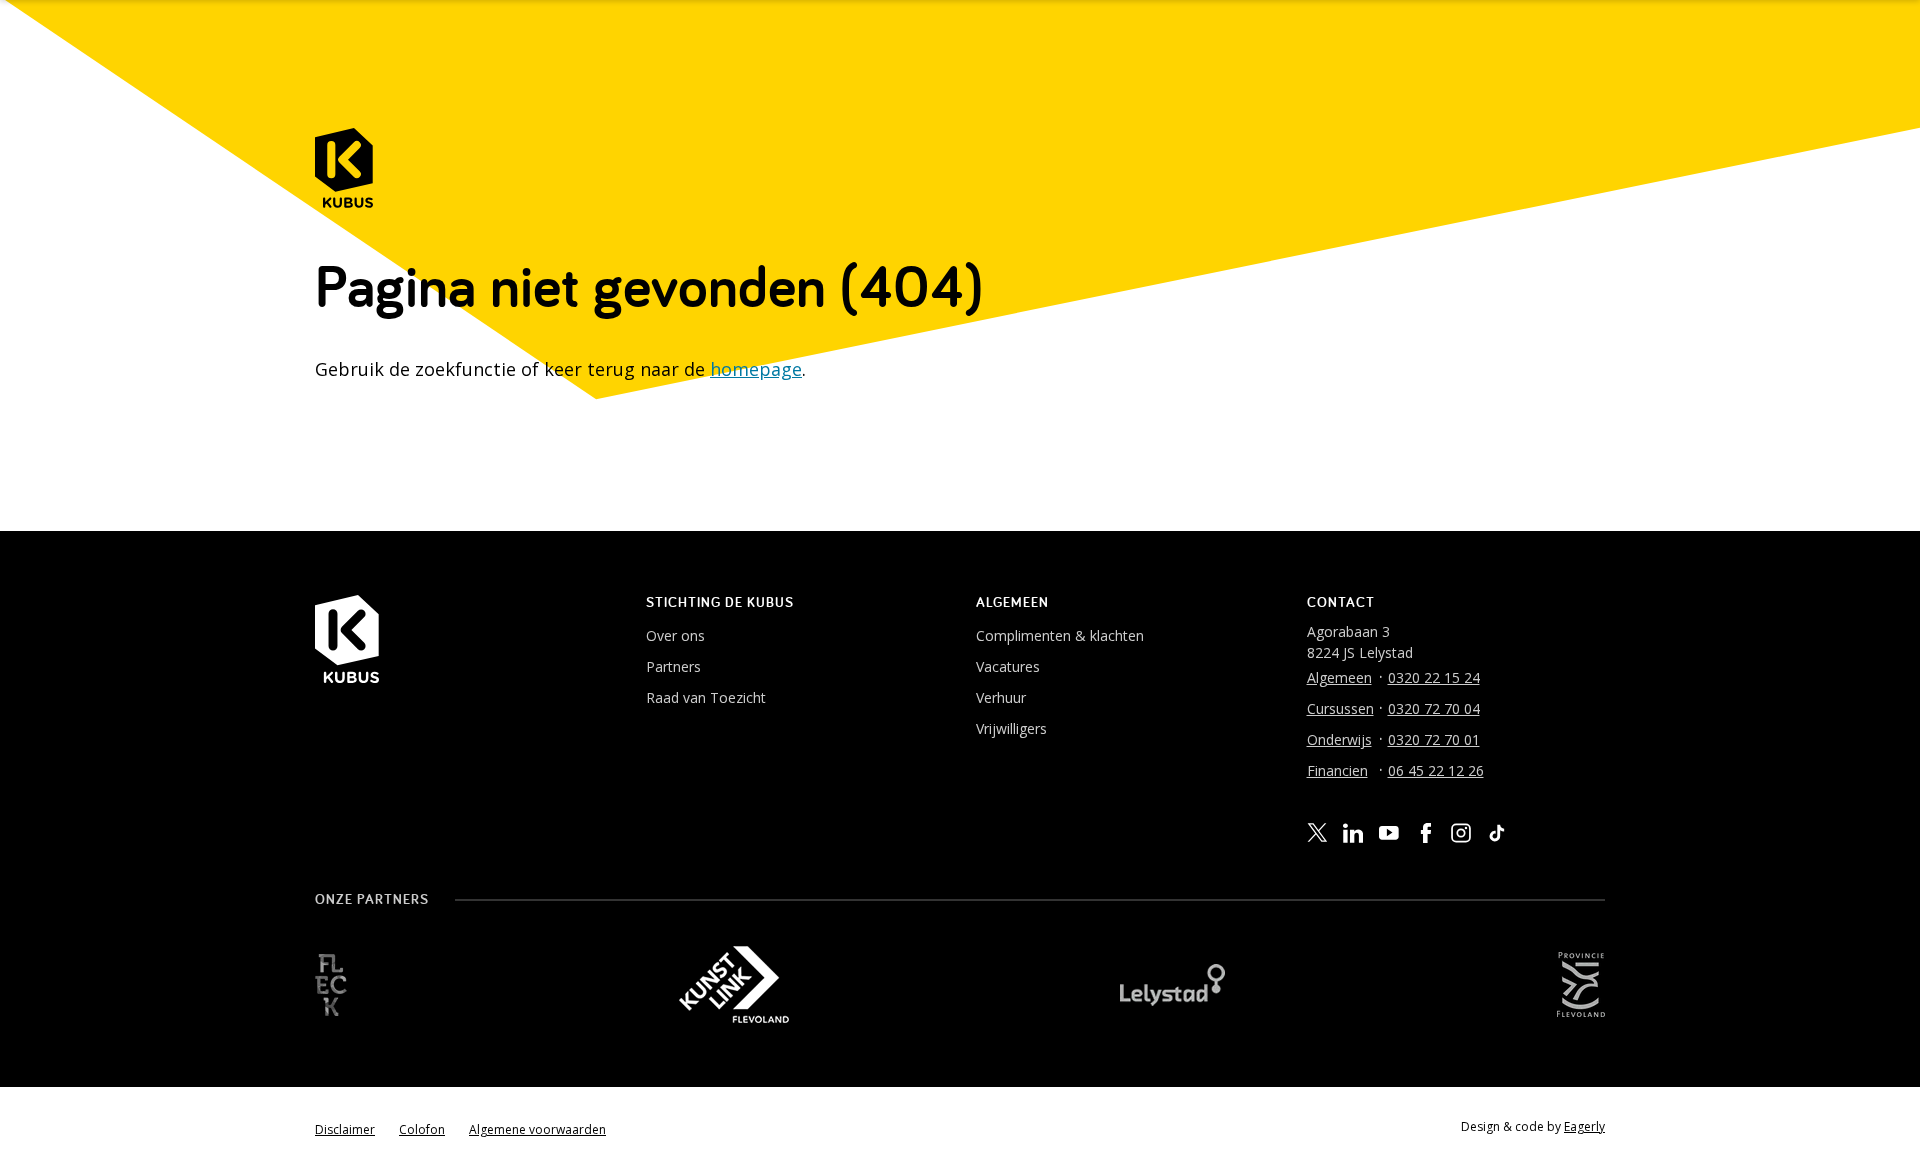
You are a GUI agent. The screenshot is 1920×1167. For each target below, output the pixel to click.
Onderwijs (1339, 739)
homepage (756, 369)
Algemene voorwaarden (537, 1129)
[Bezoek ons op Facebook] (1425, 833)
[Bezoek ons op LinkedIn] (1353, 833)
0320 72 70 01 (1434, 739)
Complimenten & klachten (1060, 635)
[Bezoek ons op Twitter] (1317, 833)
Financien (1337, 770)
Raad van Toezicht (706, 697)
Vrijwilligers (1011, 728)
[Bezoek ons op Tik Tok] (1497, 833)
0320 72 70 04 (1434, 708)
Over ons (675, 635)
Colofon (422, 1129)
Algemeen (1339, 677)
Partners (673, 666)
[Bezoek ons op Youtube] (1389, 832)
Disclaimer (345, 1129)
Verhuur (1001, 697)
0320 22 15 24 (1434, 677)
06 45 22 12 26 (1436, 770)
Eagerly (1584, 1126)
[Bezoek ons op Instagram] (1461, 833)
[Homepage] (344, 168)
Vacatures (1008, 666)
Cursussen (1340, 708)
